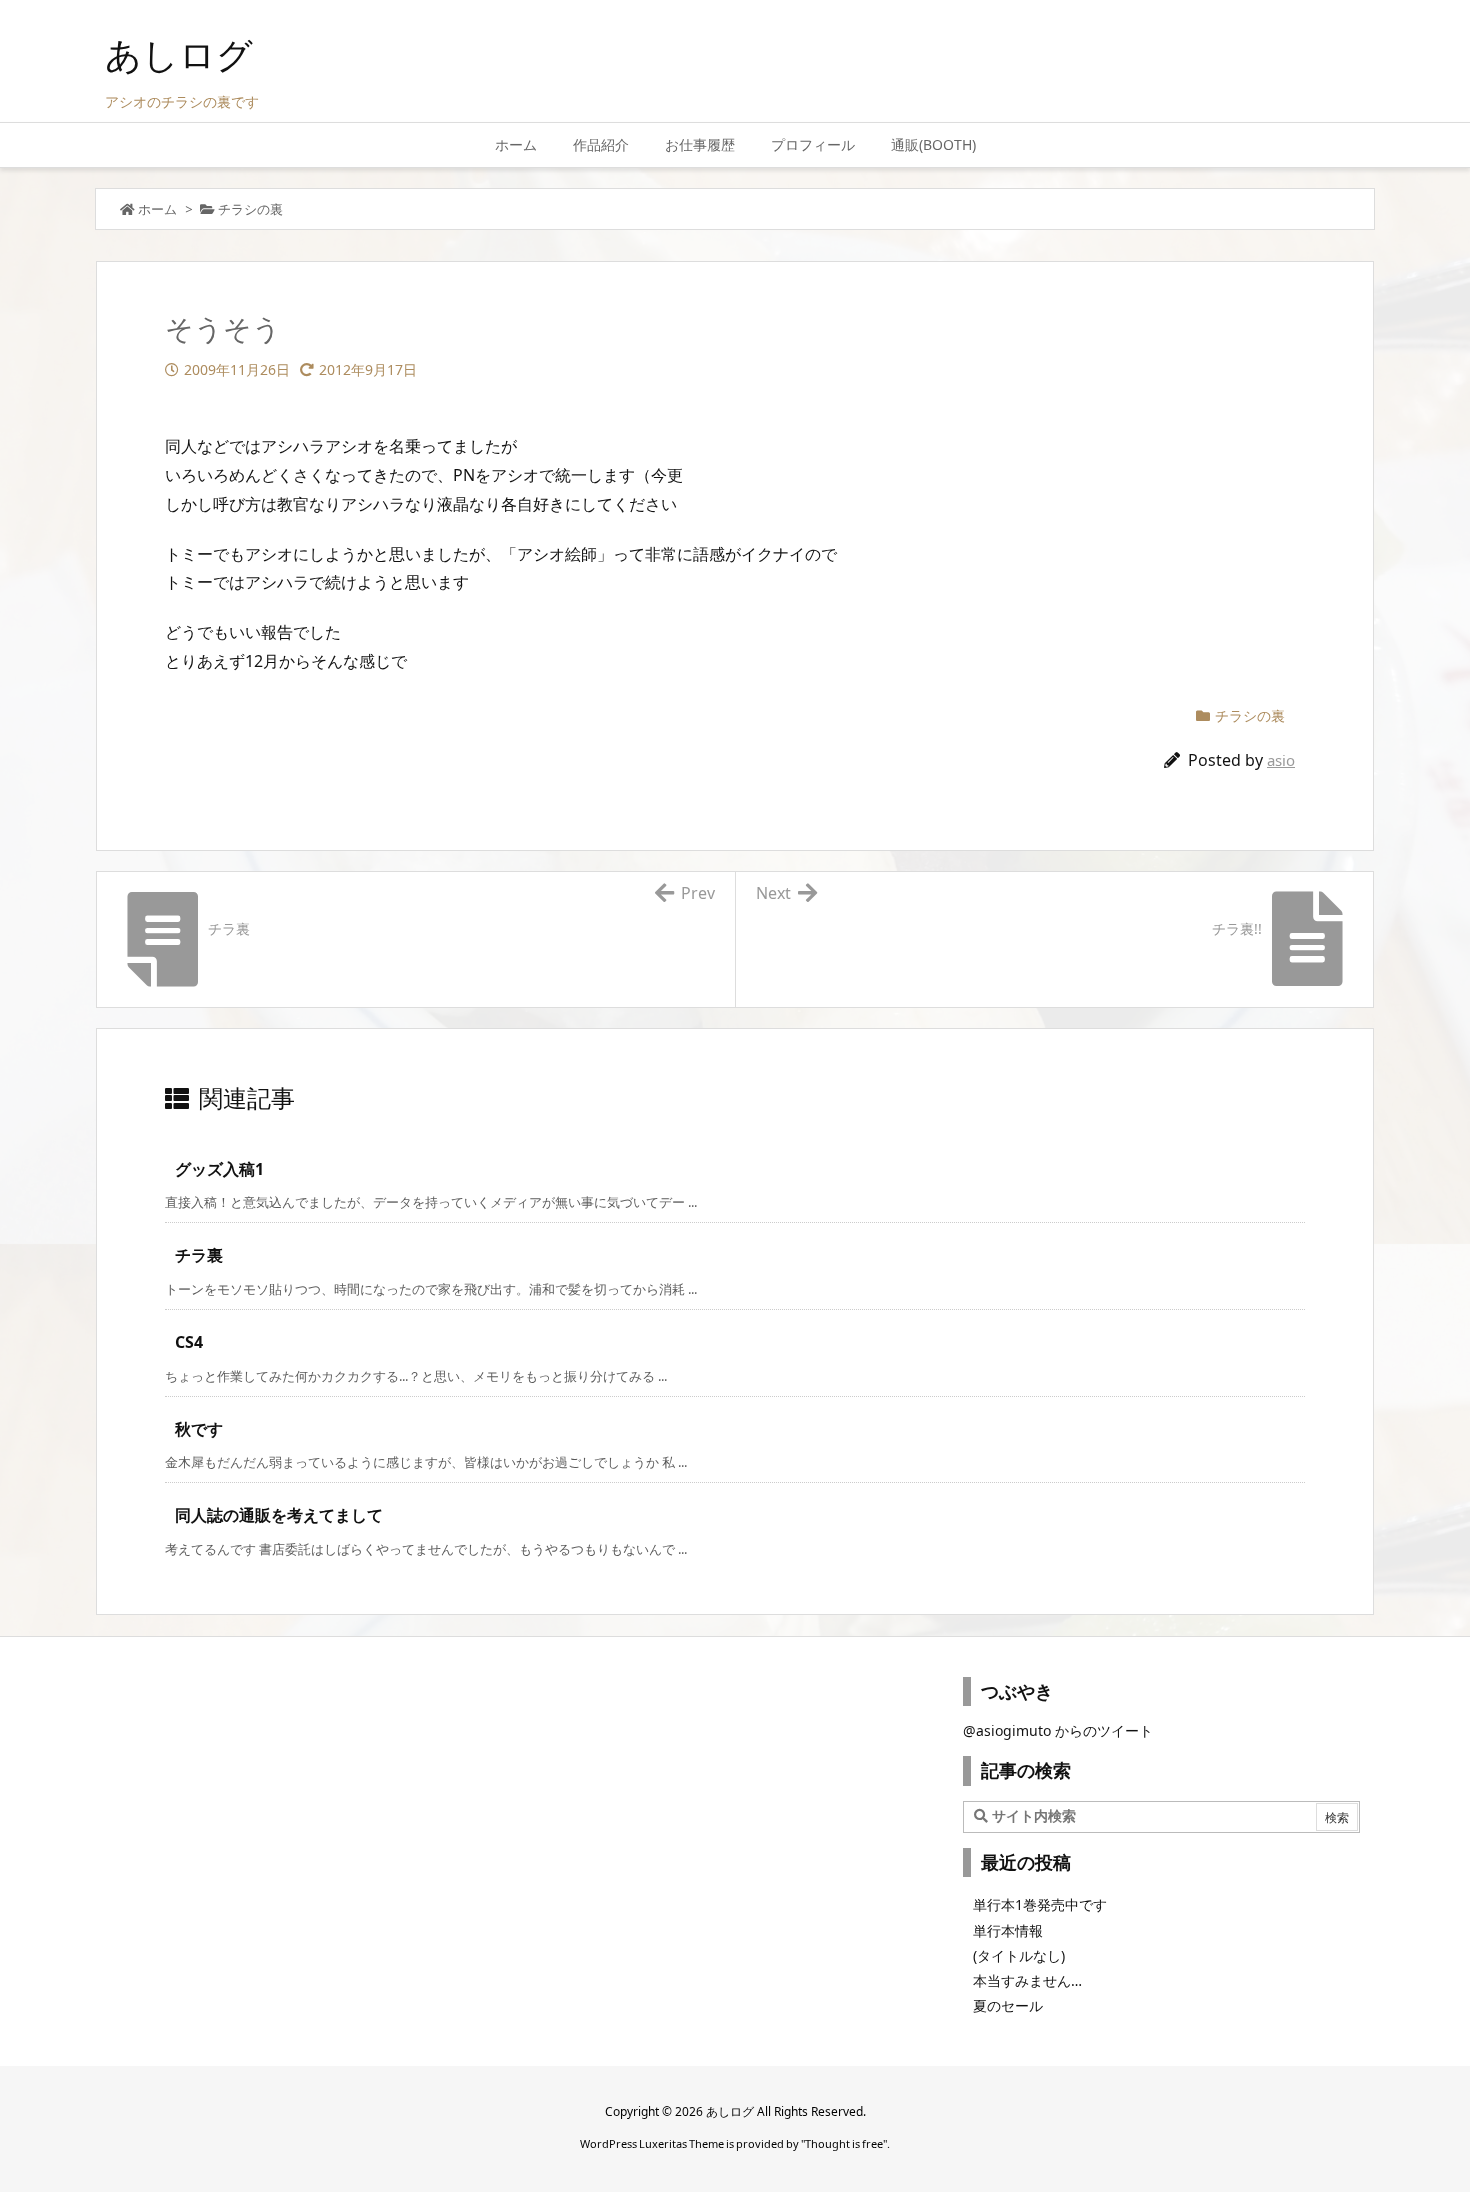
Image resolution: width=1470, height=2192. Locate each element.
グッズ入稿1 (219, 1169)
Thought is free (844, 2143)
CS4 (189, 1342)
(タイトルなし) (1019, 1955)
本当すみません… (1027, 1980)
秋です (199, 1429)
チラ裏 (199, 1255)
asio (1281, 760)
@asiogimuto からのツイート (1058, 1730)
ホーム (157, 209)
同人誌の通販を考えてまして (279, 1515)
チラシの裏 (250, 209)
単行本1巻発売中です (1040, 1904)
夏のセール (1008, 2005)
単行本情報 (1008, 1930)
